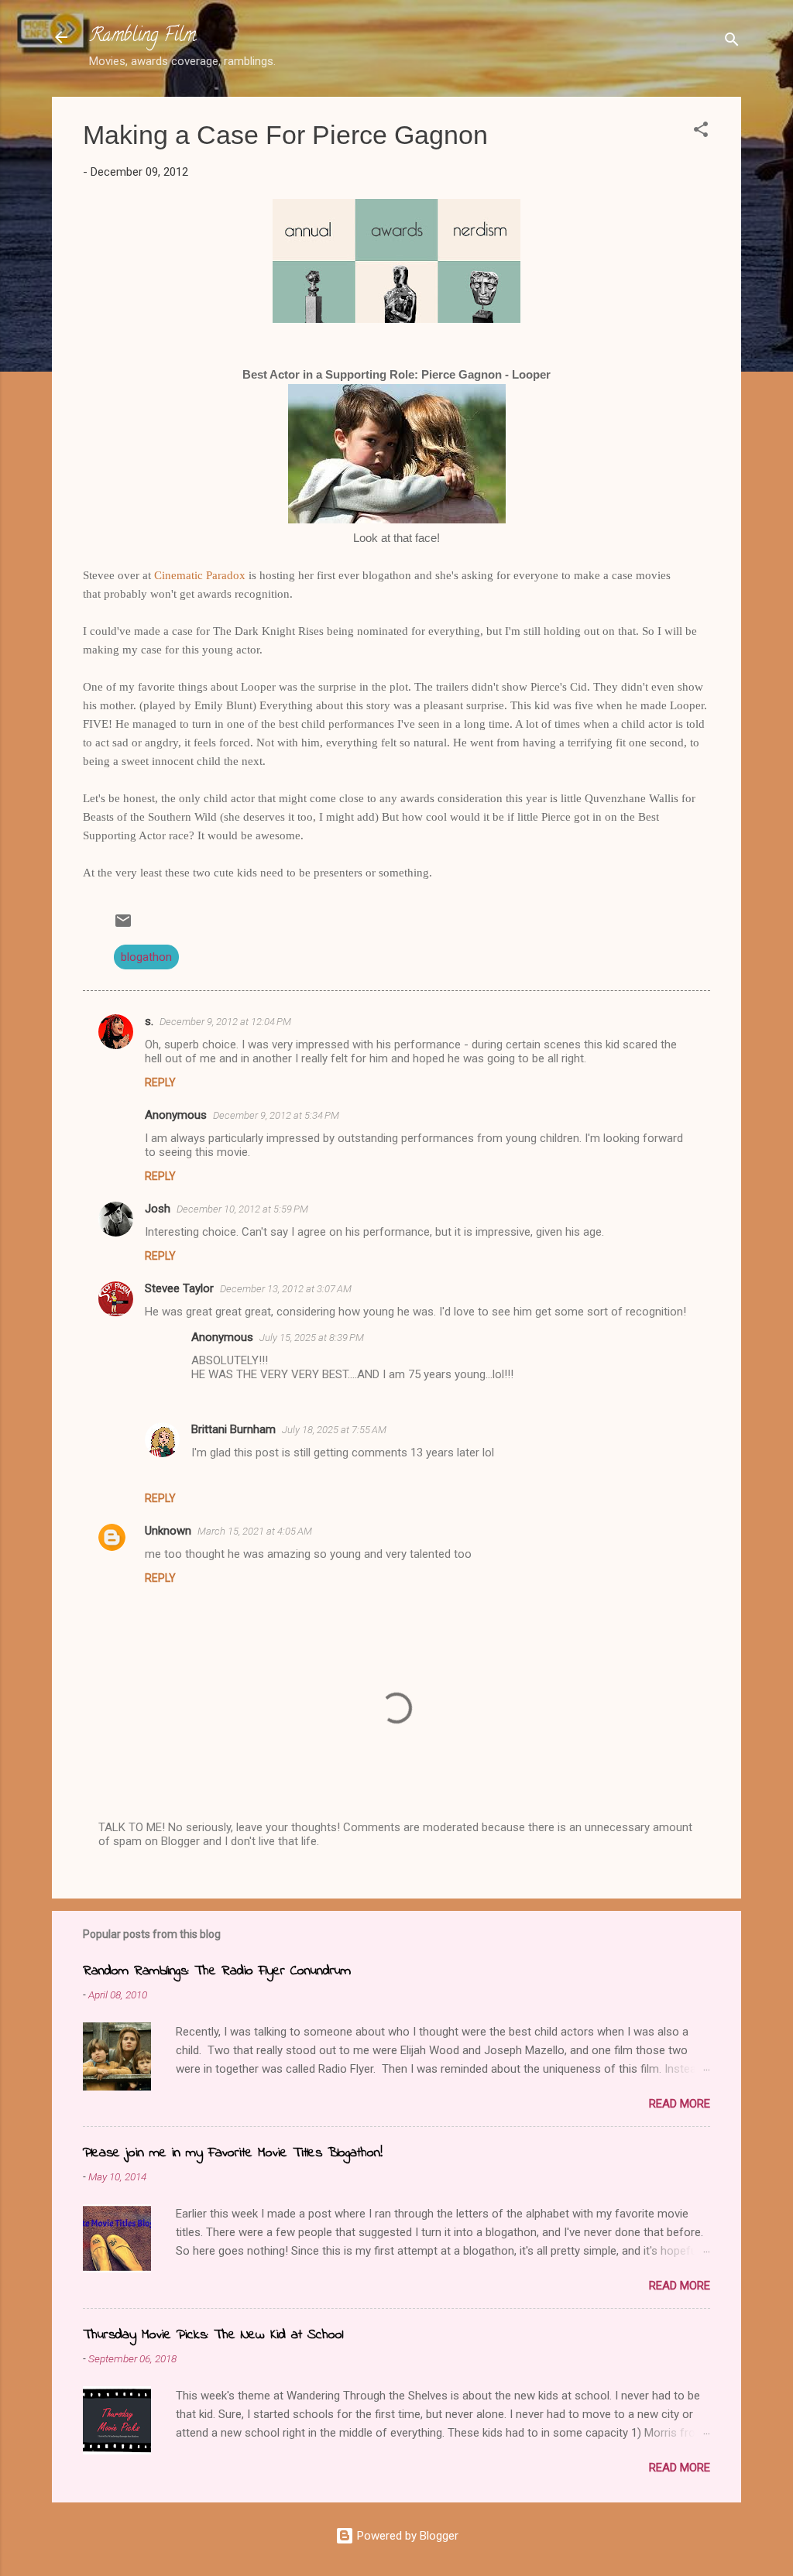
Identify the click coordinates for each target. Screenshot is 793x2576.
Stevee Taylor (179, 1288)
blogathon (146, 957)
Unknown (168, 1531)
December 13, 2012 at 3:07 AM (286, 1289)
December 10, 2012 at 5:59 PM (242, 1209)
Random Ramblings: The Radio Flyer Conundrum (217, 1971)
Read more (680, 2104)
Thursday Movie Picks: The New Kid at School (213, 2335)
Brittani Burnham (233, 1429)
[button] (701, 132)
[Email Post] (123, 926)
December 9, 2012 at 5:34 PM (276, 1115)
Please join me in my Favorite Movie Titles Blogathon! (233, 2153)
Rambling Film (142, 37)
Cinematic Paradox (200, 575)
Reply (160, 1082)
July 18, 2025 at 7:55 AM (334, 1430)
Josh (158, 1209)
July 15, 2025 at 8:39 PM (312, 1338)
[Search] (732, 42)
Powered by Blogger (406, 2536)
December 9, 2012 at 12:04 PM (225, 1022)
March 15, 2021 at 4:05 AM (255, 1531)
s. (149, 1021)
